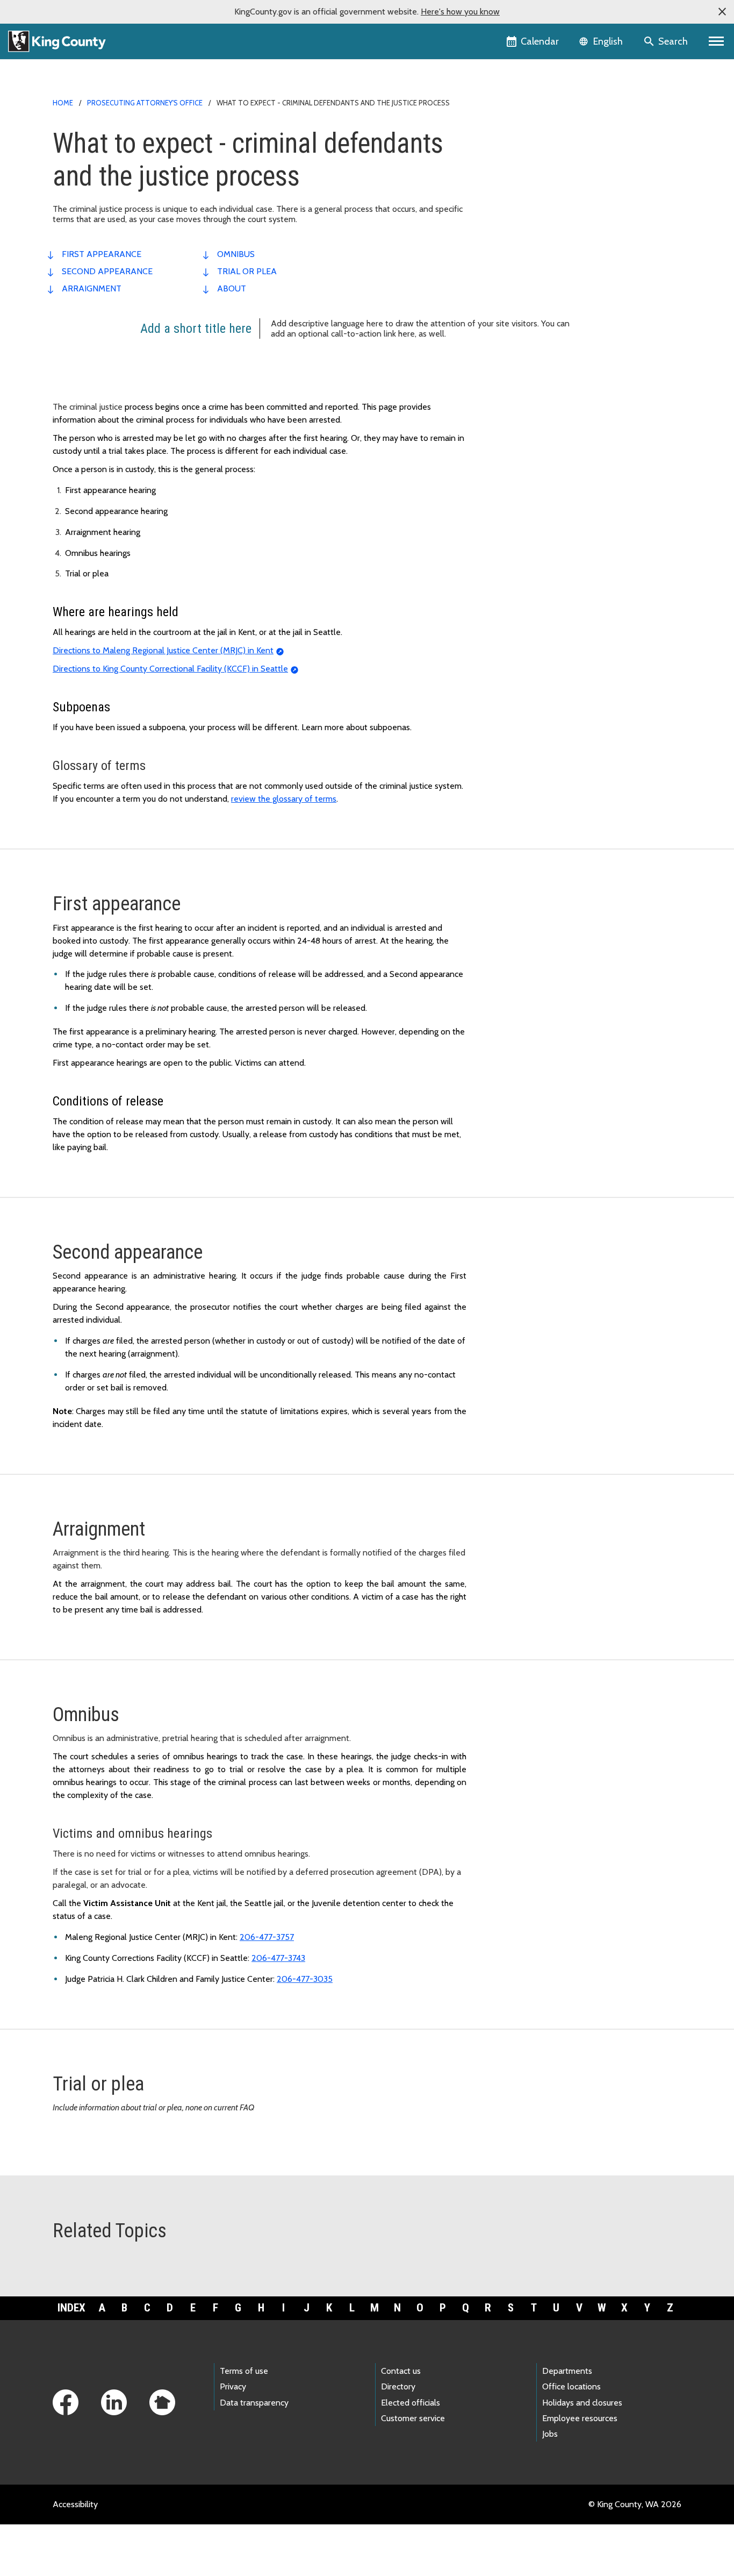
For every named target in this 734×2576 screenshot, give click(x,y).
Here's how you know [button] (460, 12)
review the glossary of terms (284, 799)
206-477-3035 (305, 1979)
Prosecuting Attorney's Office (145, 103)
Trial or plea (247, 271)
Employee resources (580, 2418)
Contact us (401, 2371)
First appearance (102, 254)
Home (63, 103)
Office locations (571, 2386)
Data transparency (254, 2403)
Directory (398, 2386)
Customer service (413, 2418)
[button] (722, 12)
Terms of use (244, 2371)
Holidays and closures (582, 2403)
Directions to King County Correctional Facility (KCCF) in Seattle (170, 669)
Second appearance (107, 271)
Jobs (550, 2434)
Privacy (233, 2386)
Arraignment (92, 288)
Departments (567, 2371)
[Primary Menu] (717, 41)
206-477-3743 (278, 1958)
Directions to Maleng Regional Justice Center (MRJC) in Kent (163, 650)
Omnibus (236, 254)
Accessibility (75, 2504)
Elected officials (411, 2403)
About (232, 288)
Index (71, 2308)
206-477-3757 (267, 1937)
